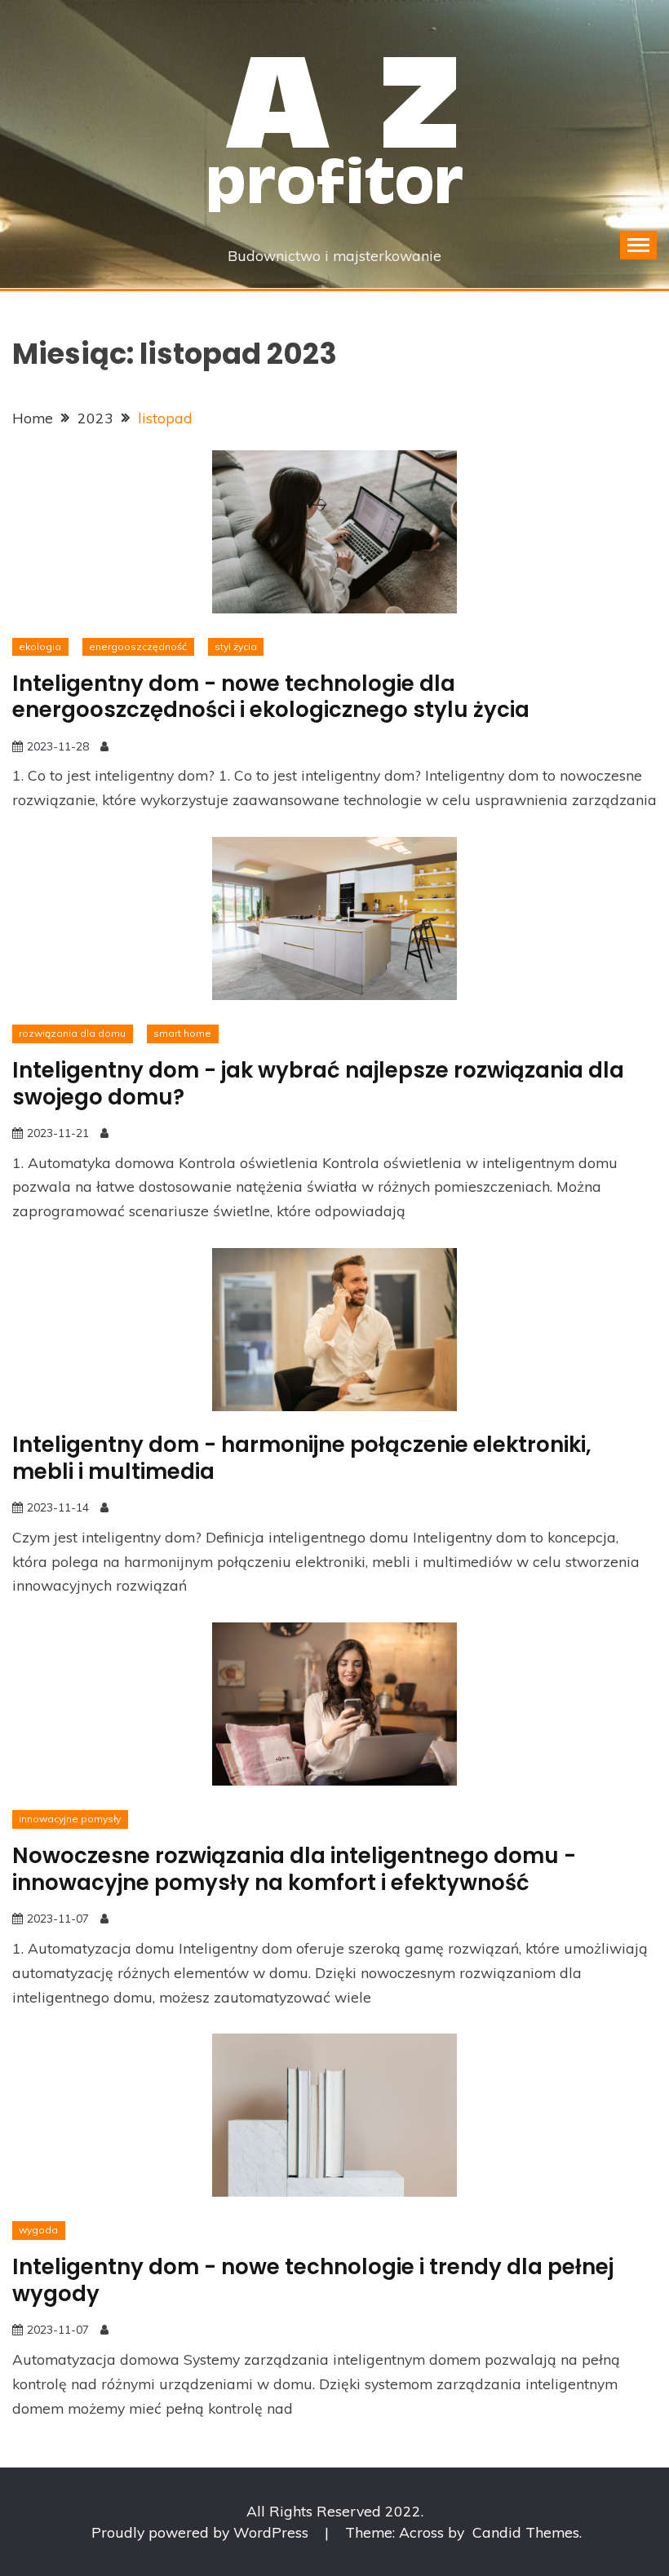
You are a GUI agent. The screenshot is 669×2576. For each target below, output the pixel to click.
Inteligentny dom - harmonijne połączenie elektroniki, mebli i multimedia (302, 1458)
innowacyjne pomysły (70, 1819)
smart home (182, 1033)
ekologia (40, 646)
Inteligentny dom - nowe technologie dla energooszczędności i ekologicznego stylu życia (271, 697)
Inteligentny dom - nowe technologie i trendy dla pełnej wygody (313, 2280)
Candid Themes (526, 2532)
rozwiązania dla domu (72, 1033)
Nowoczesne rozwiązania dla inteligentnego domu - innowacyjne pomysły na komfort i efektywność (294, 1869)
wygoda (38, 2230)
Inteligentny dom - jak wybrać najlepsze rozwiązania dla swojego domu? (318, 1084)
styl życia (236, 646)
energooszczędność (138, 646)
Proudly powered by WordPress (202, 2532)
